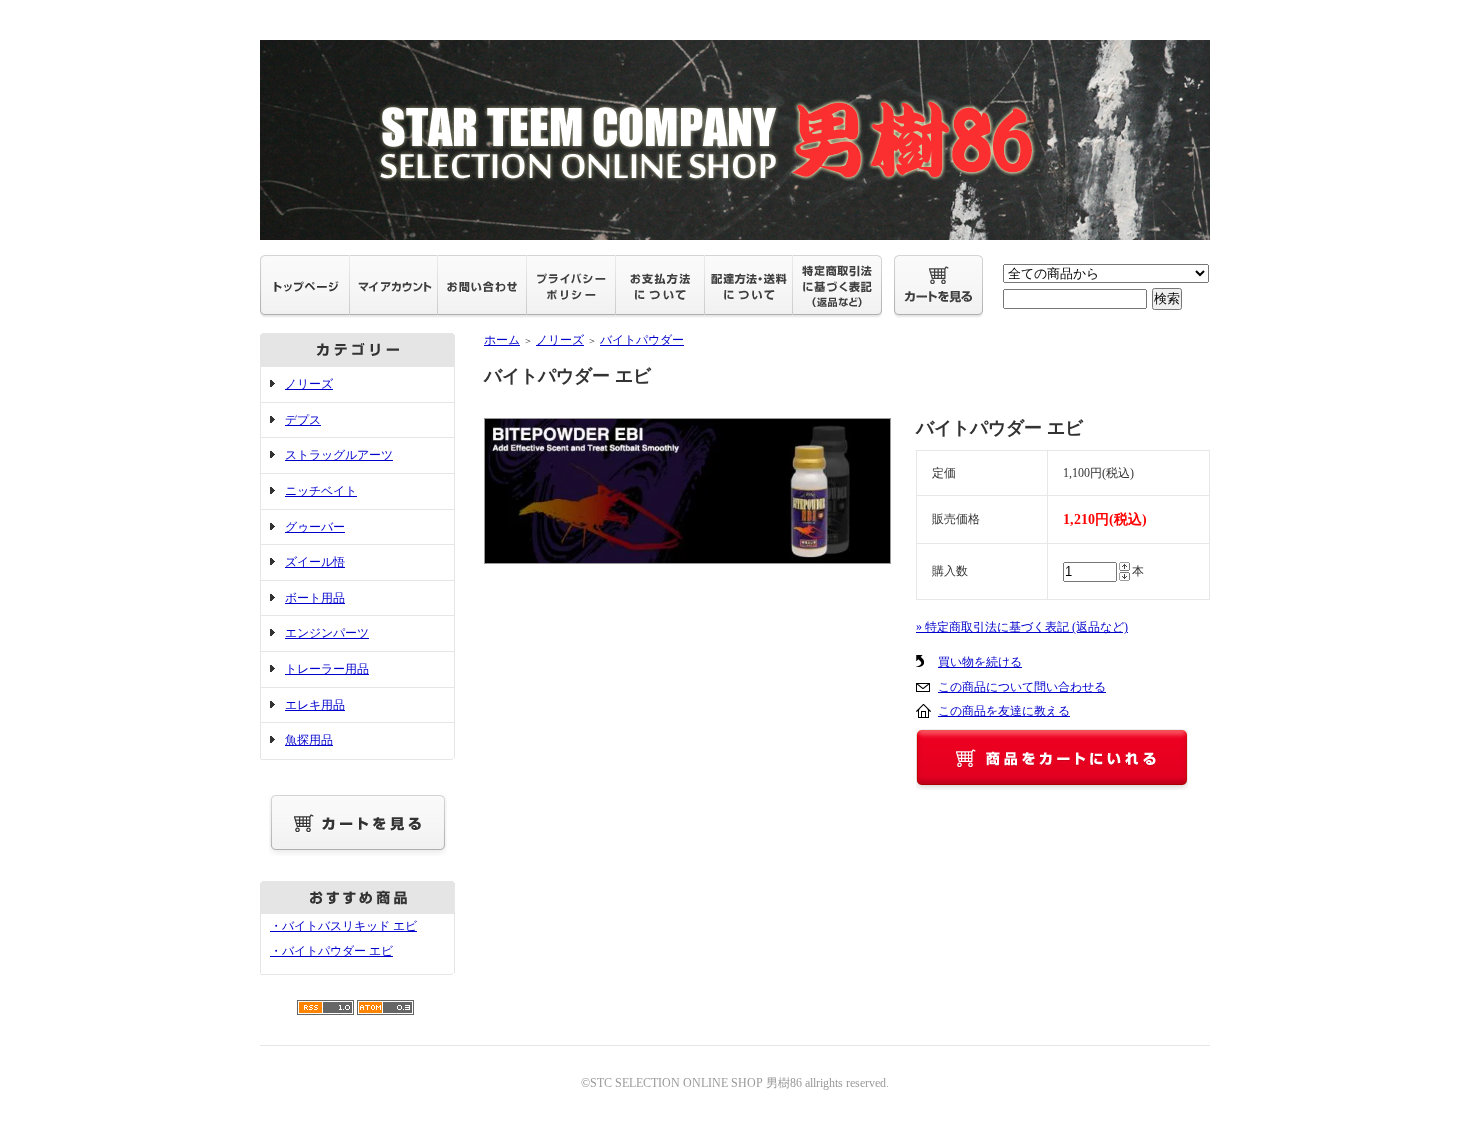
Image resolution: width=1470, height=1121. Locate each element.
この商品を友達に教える (1004, 711)
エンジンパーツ (327, 633)
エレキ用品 (315, 705)
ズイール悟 (315, 562)
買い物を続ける (980, 662)
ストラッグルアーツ (339, 455)
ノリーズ (309, 384)
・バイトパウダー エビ (331, 951)
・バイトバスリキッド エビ (343, 926)
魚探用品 (309, 740)
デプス (303, 420)
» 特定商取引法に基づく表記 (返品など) (1022, 627)
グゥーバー (315, 527)
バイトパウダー (642, 340)
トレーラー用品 (327, 669)
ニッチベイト (321, 491)
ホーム (502, 340)
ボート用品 (315, 598)
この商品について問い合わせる (1022, 687)
